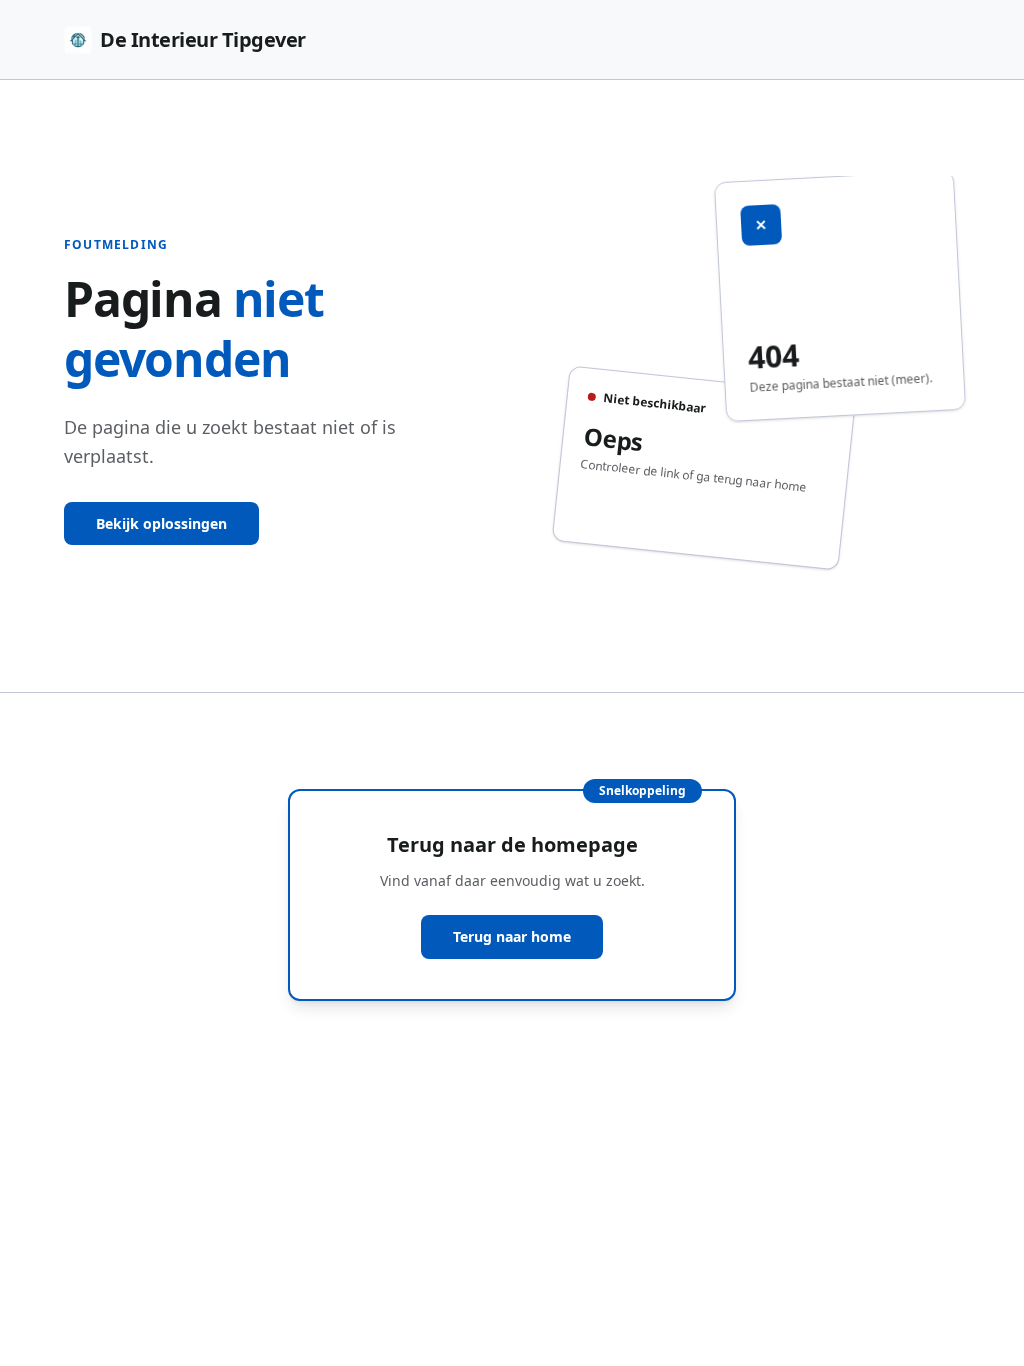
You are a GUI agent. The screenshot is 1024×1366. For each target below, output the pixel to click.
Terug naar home (512, 936)
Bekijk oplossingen (161, 523)
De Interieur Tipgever (203, 39)
